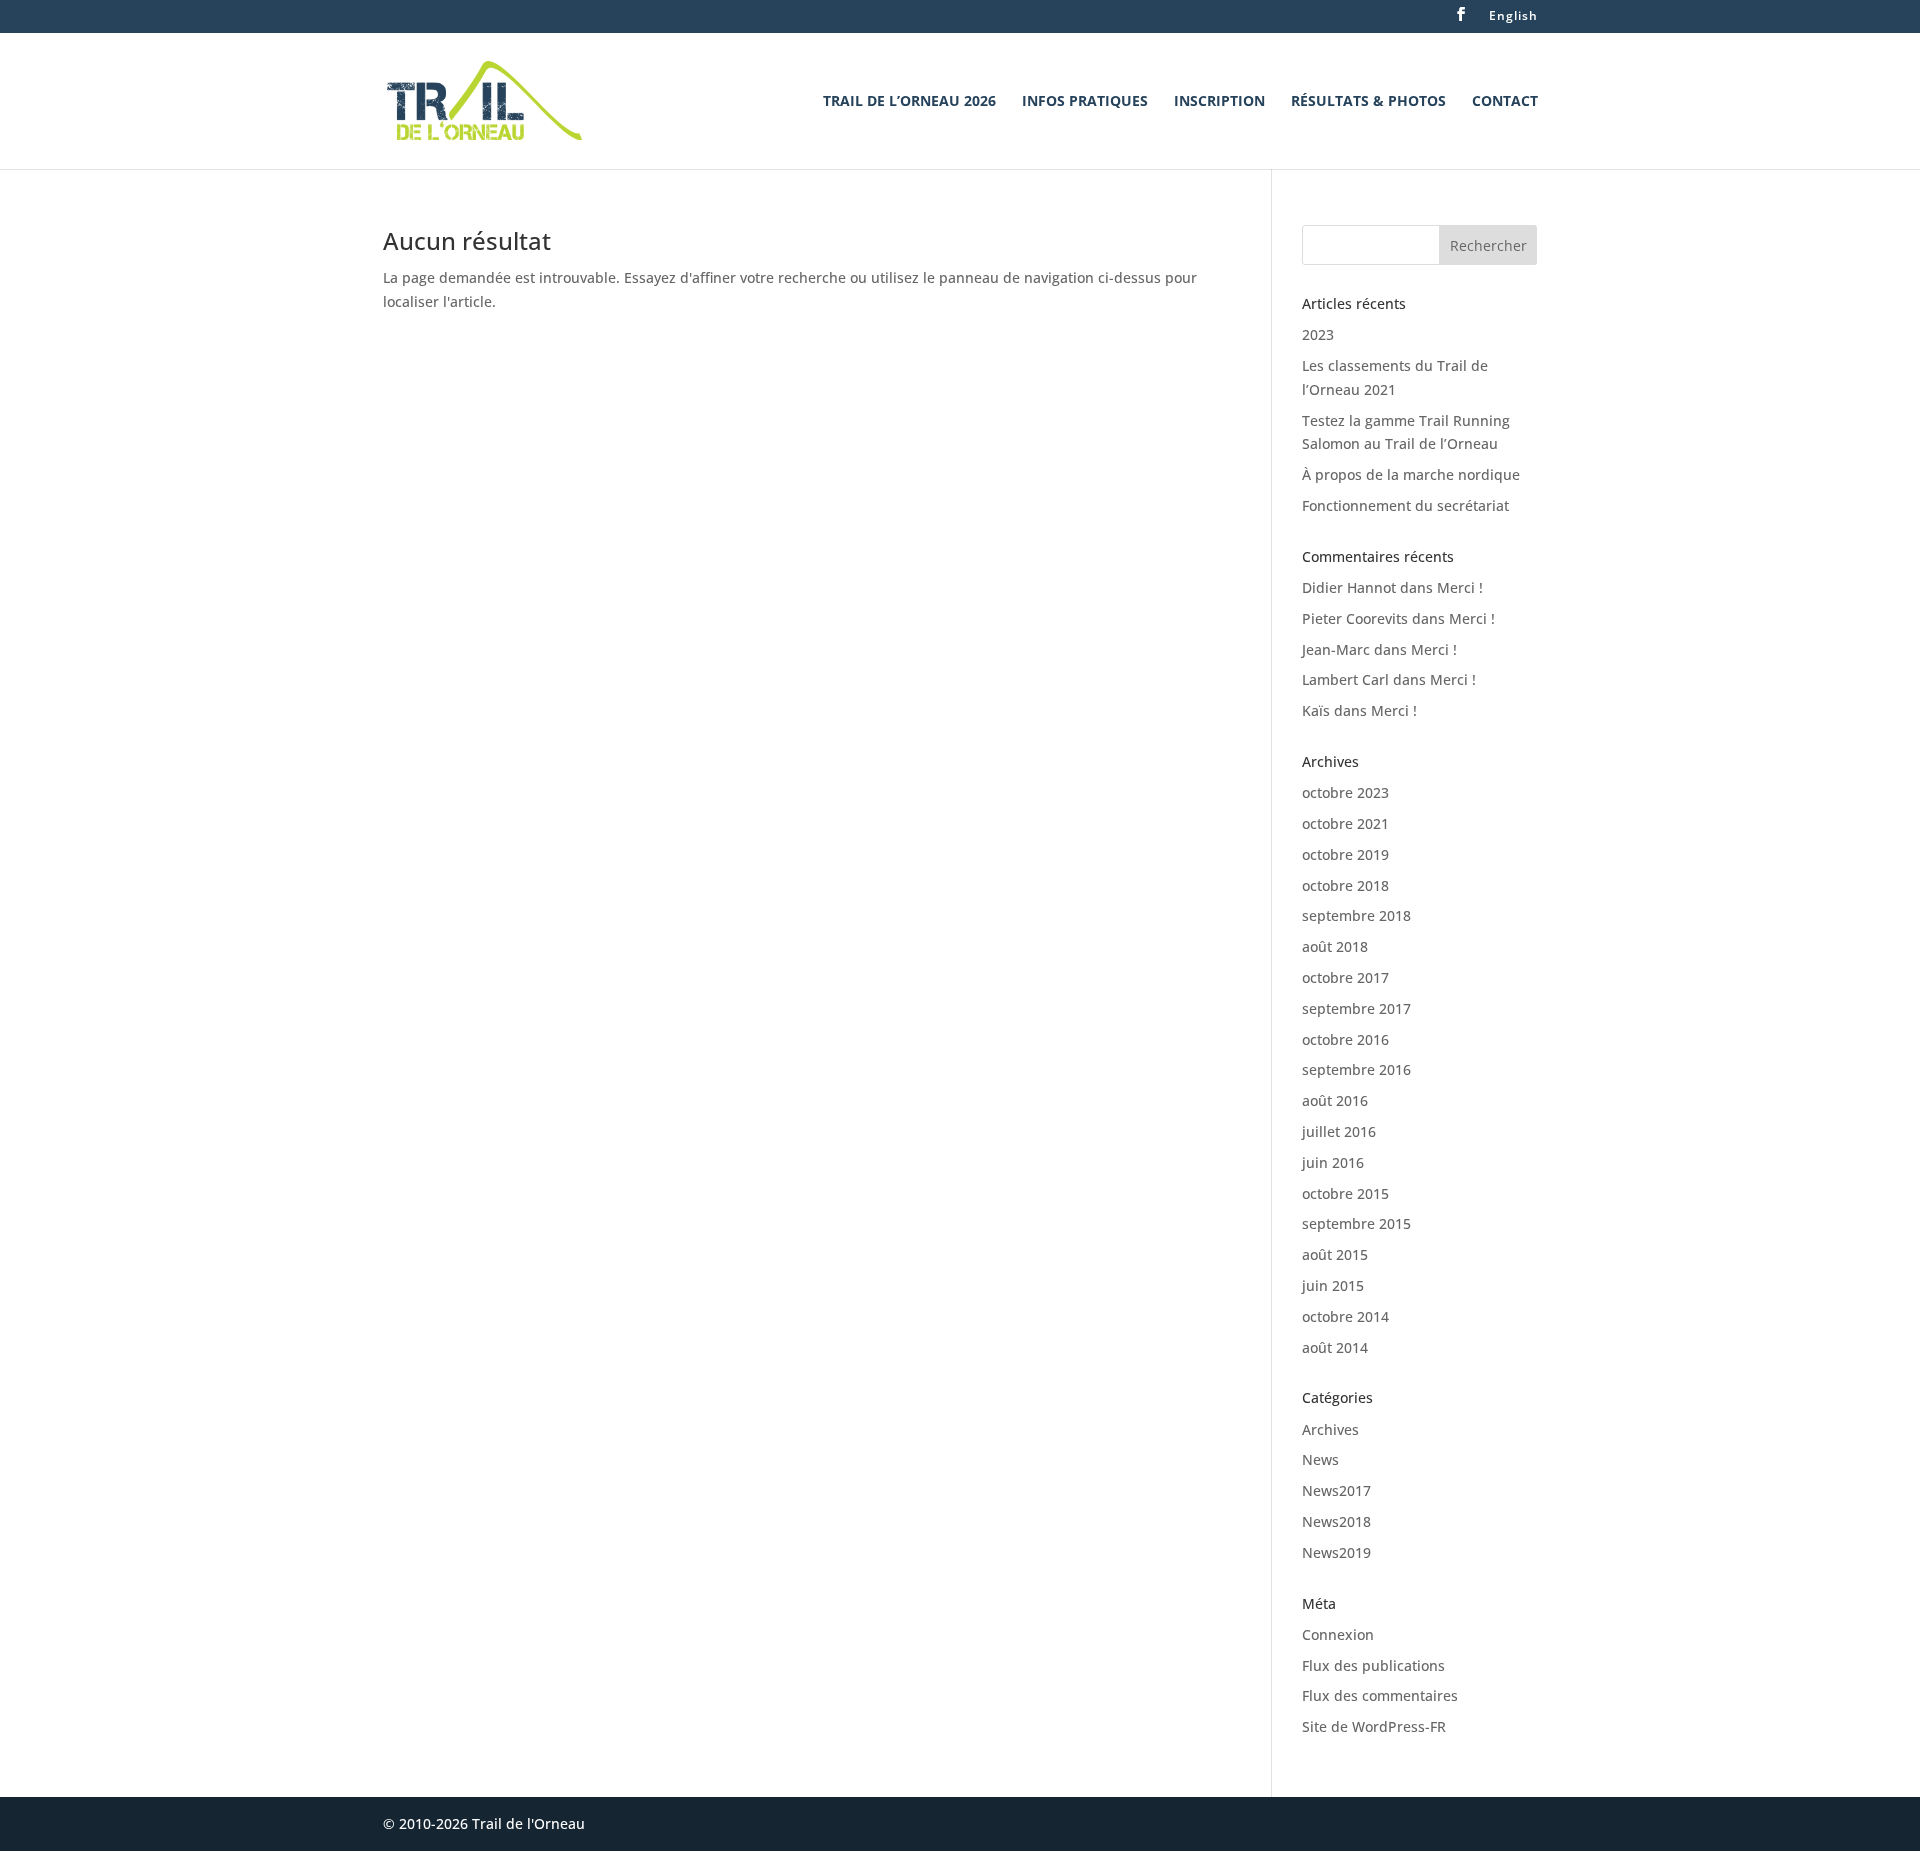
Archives (1330, 1429)
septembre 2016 (1356, 1069)
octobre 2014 (1345, 1316)
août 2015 (1335, 1254)
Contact (1505, 102)
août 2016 (1335, 1100)
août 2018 (1335, 946)
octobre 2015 (1345, 1193)
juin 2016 (1333, 1162)
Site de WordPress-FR (1374, 1726)
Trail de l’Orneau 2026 (909, 102)
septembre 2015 (1356, 1223)
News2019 (1336, 1552)
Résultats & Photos (1368, 102)
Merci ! (1460, 587)
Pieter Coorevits (1355, 618)
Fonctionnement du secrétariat (1405, 505)
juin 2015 (1333, 1285)
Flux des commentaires (1380, 1695)
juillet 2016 (1339, 1131)
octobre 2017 (1345, 977)
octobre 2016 (1345, 1039)
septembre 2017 (1356, 1008)
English (1513, 17)
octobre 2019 (1345, 854)
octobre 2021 (1345, 823)
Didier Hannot (1349, 587)
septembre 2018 (1356, 915)
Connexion (1338, 1634)
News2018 (1336, 1521)
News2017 (1336, 1490)
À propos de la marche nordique (1411, 474)
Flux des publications (1373, 1665)
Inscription (1219, 102)
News (1320, 1459)
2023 (1318, 334)
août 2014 (1335, 1347)
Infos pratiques (1085, 102)
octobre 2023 (1345, 792)
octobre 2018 (1345, 885)
